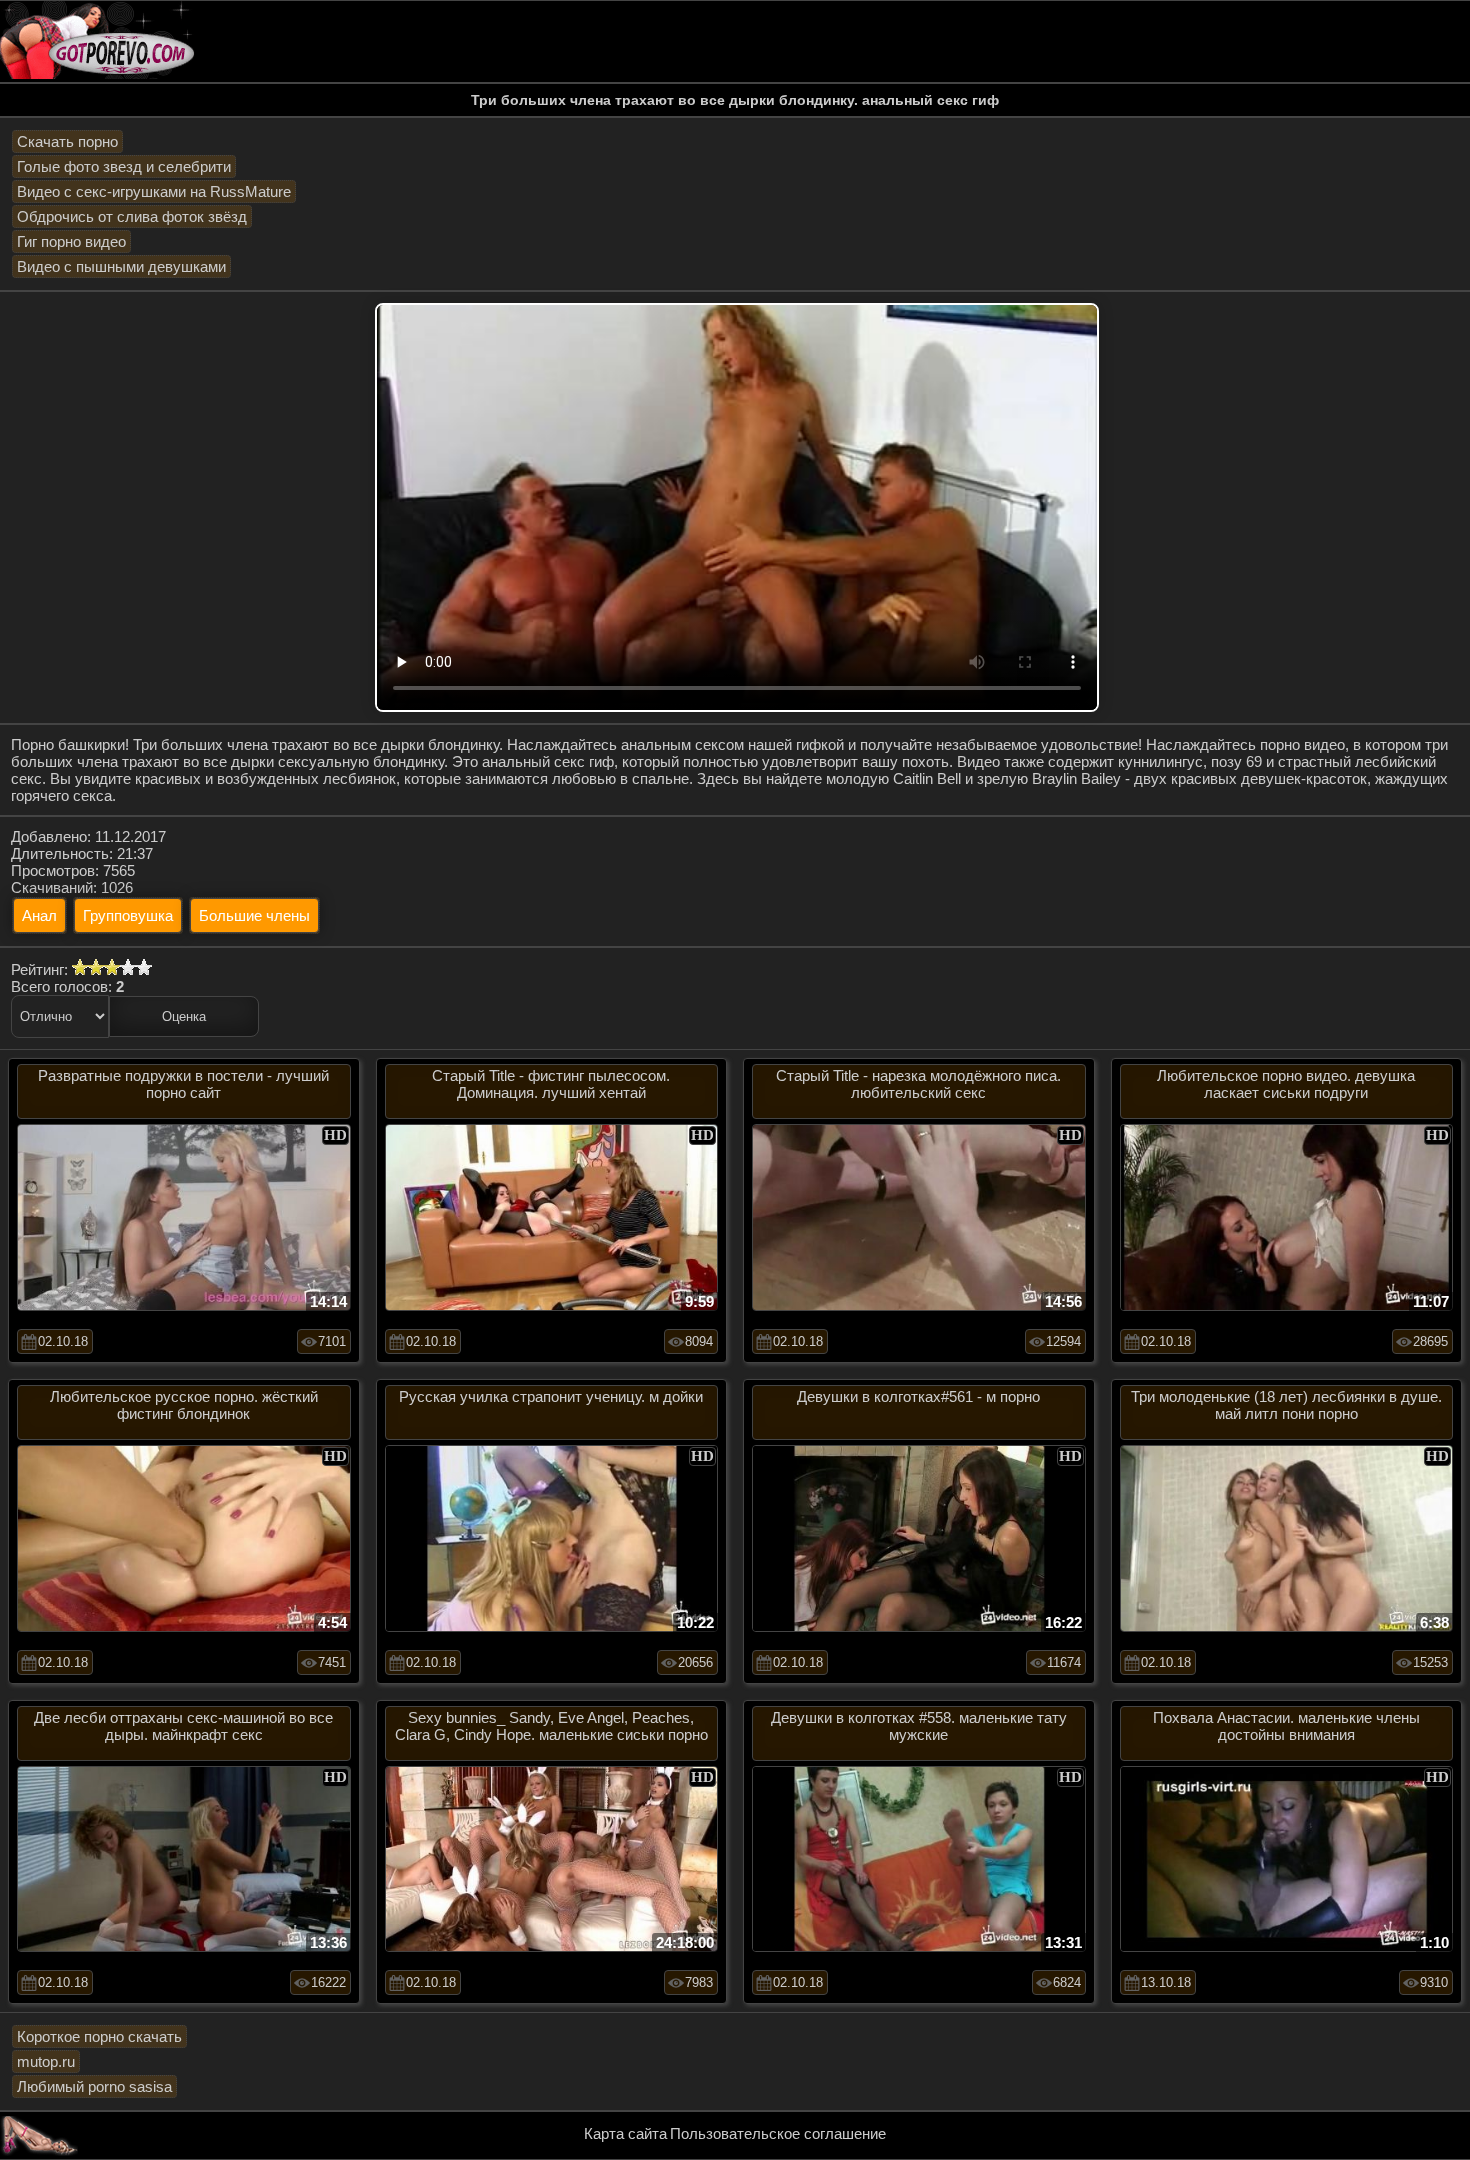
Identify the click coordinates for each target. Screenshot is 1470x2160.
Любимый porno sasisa (94, 2086)
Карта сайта (625, 2133)
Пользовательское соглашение (778, 2133)
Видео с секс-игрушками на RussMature (154, 191)
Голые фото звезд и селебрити (124, 166)
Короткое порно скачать (99, 2036)
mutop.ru (46, 2061)
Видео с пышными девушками (121, 266)
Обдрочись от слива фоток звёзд (132, 216)
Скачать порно (67, 141)
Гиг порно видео (71, 241)
